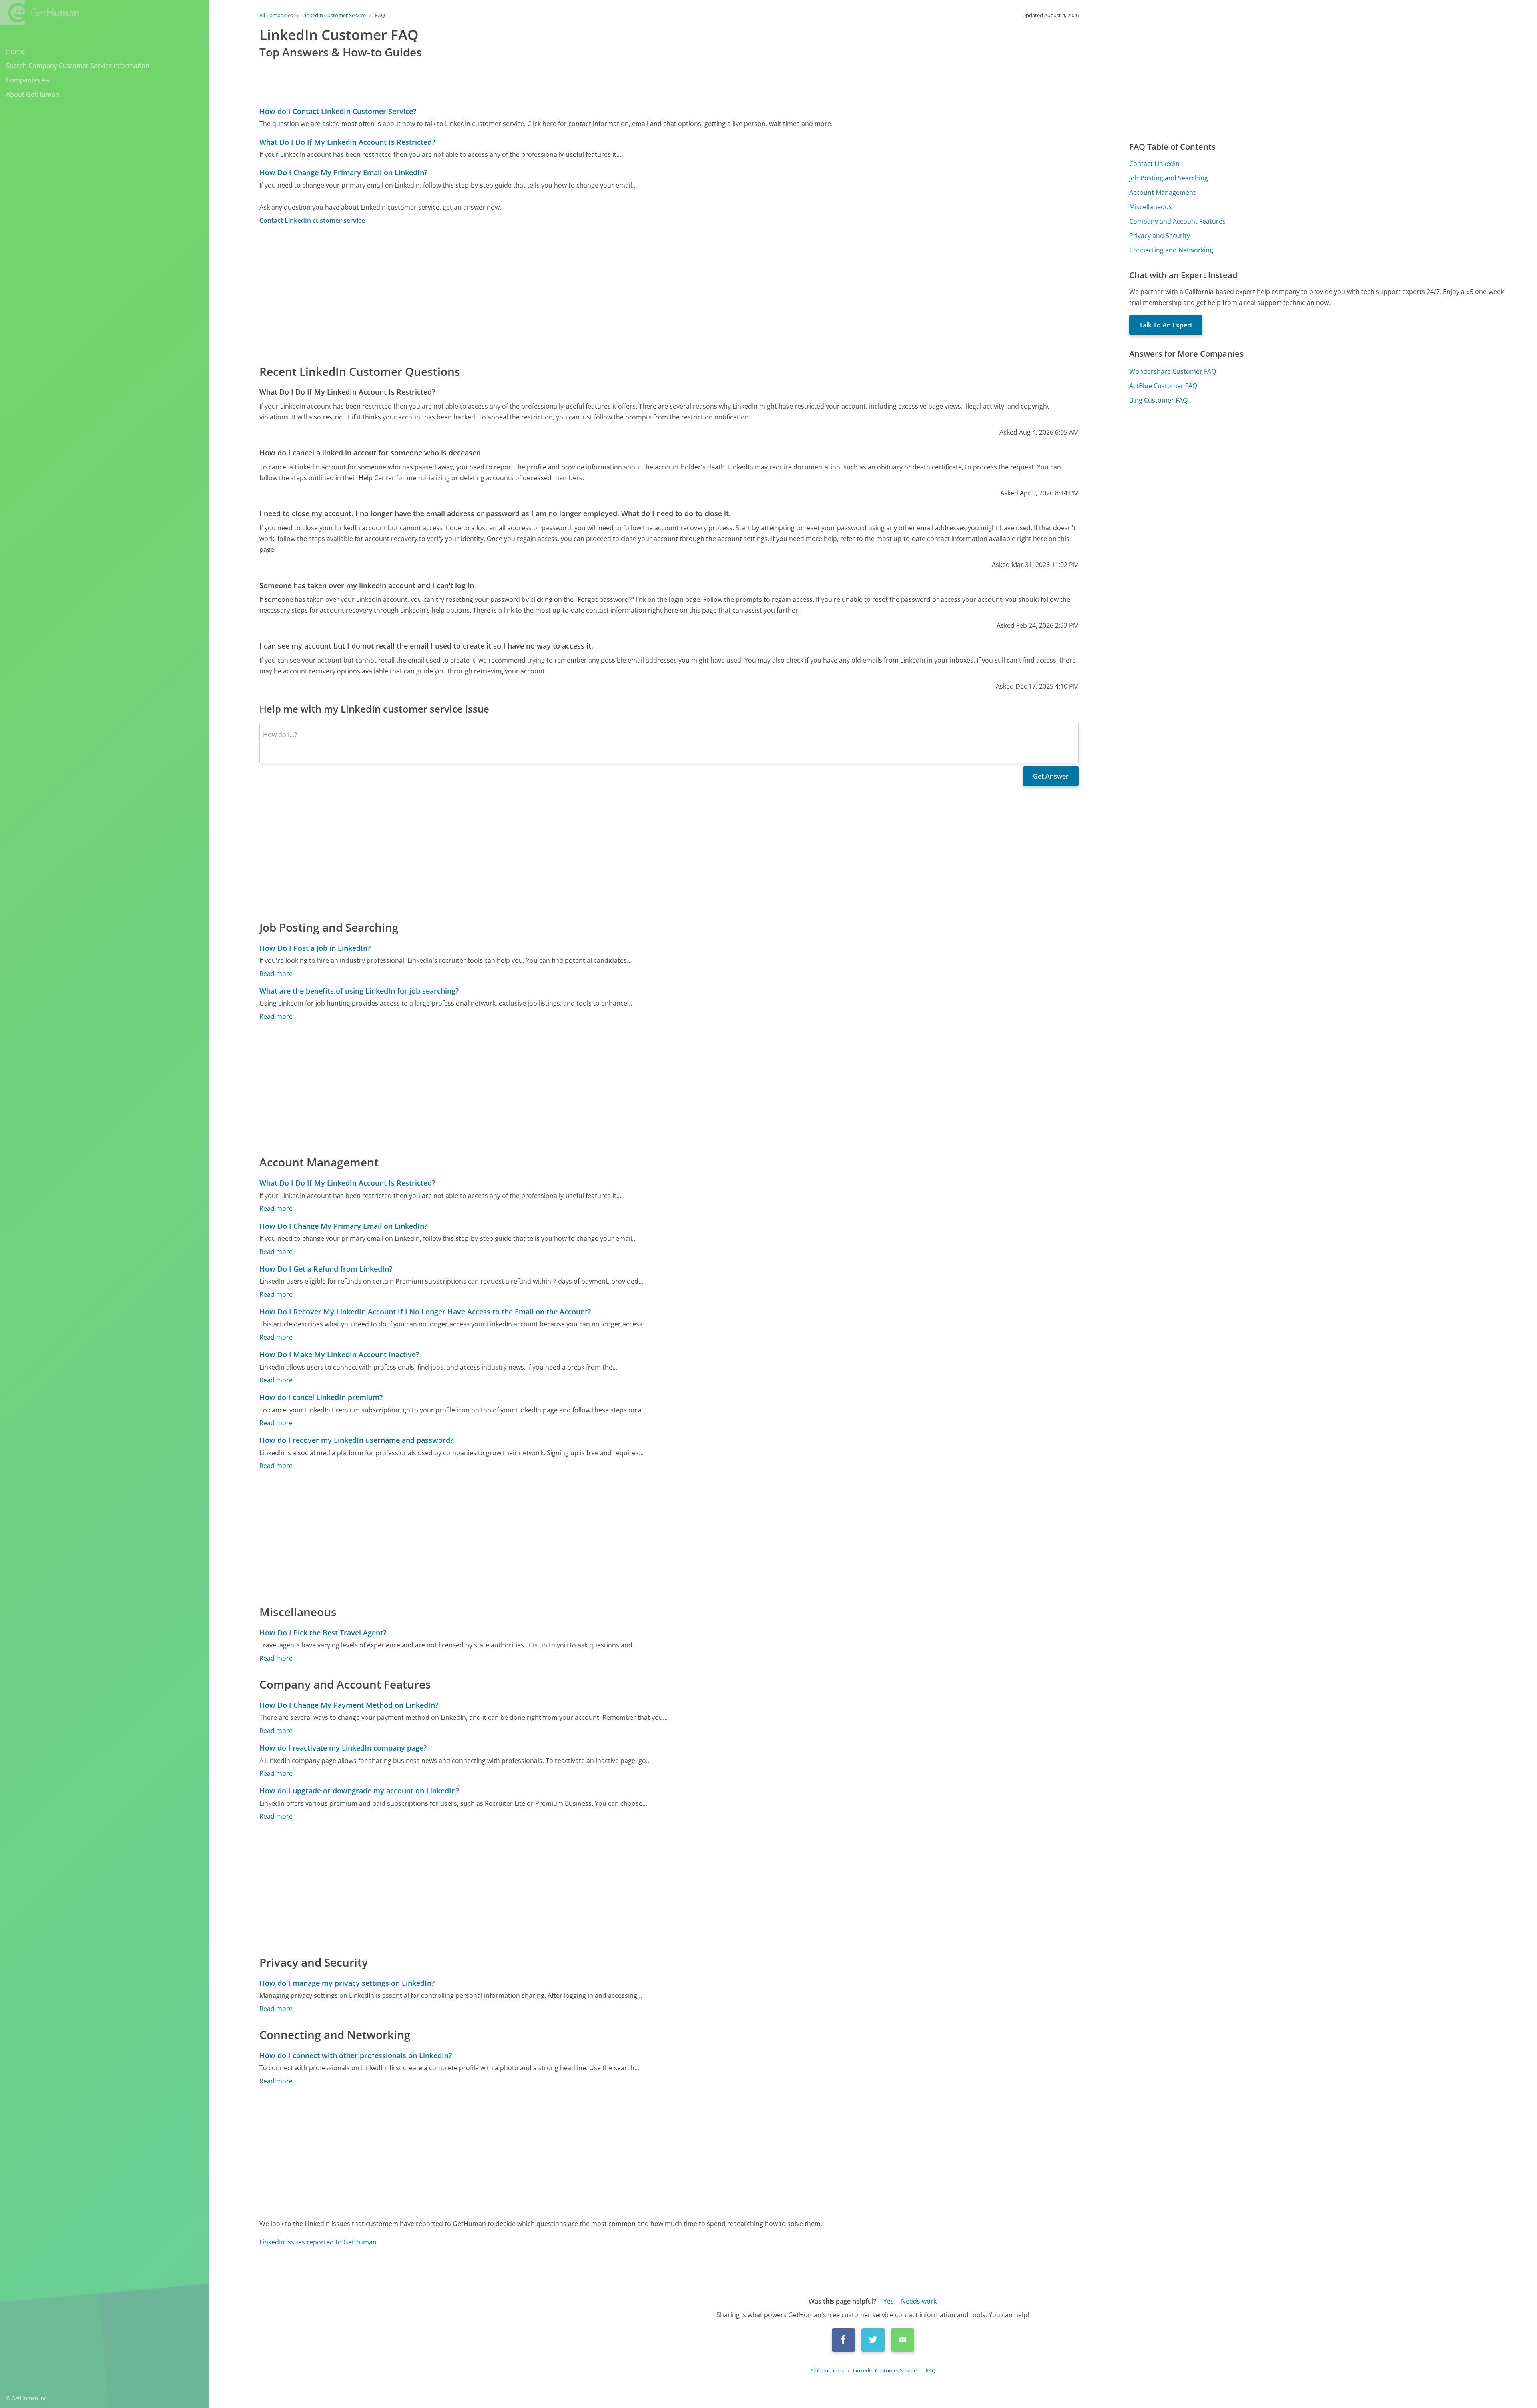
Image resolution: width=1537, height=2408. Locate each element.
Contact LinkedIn (1154, 164)
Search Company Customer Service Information (78, 66)
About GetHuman (33, 94)
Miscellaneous (1151, 207)
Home (15, 51)
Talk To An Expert (1166, 325)
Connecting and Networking (1171, 250)
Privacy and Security (1160, 236)
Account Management (1162, 192)
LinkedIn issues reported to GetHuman (318, 2242)
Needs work (919, 2301)
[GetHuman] (40, 12)
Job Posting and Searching (1169, 178)
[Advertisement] (500, 294)
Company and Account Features (1177, 221)
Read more (276, 974)
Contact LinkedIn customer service (312, 220)
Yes (889, 2301)
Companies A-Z (29, 80)
